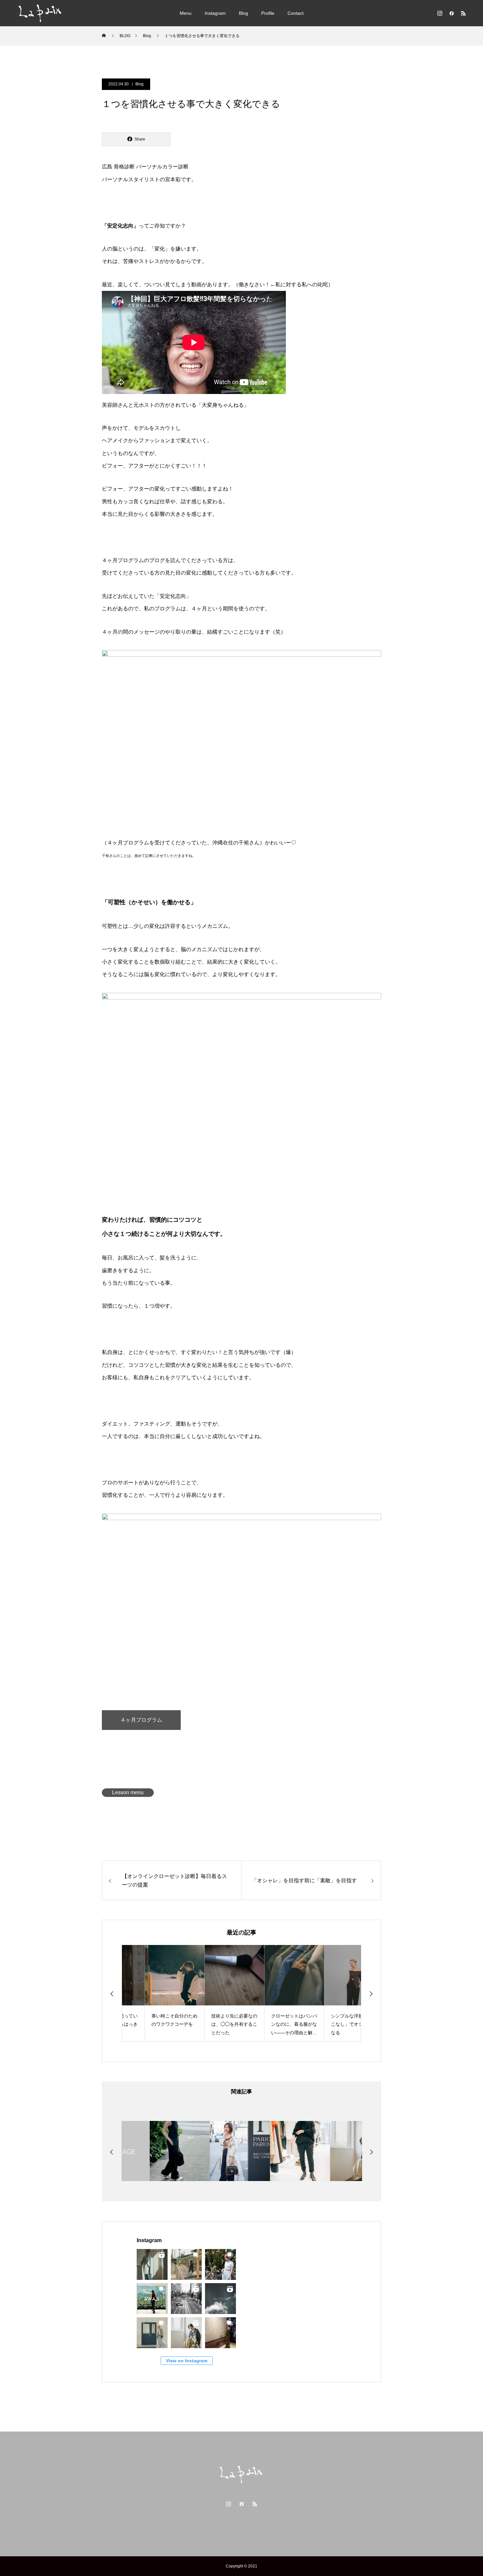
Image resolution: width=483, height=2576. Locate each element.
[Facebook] (451, 13)
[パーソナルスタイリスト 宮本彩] (40, 13)
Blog (243, 13)
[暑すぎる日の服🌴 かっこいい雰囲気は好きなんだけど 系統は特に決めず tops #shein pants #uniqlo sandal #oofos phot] (186, 2264)
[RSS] (463, 13)
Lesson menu (128, 1792)
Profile (268, 13)
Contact (296, 13)
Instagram (215, 13)
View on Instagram (187, 2361)
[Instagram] (440, 13)
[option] (152, 1993)
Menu (186, 13)
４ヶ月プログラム (141, 1720)
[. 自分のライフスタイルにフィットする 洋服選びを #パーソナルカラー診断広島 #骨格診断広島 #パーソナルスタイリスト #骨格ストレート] (220, 2299)
